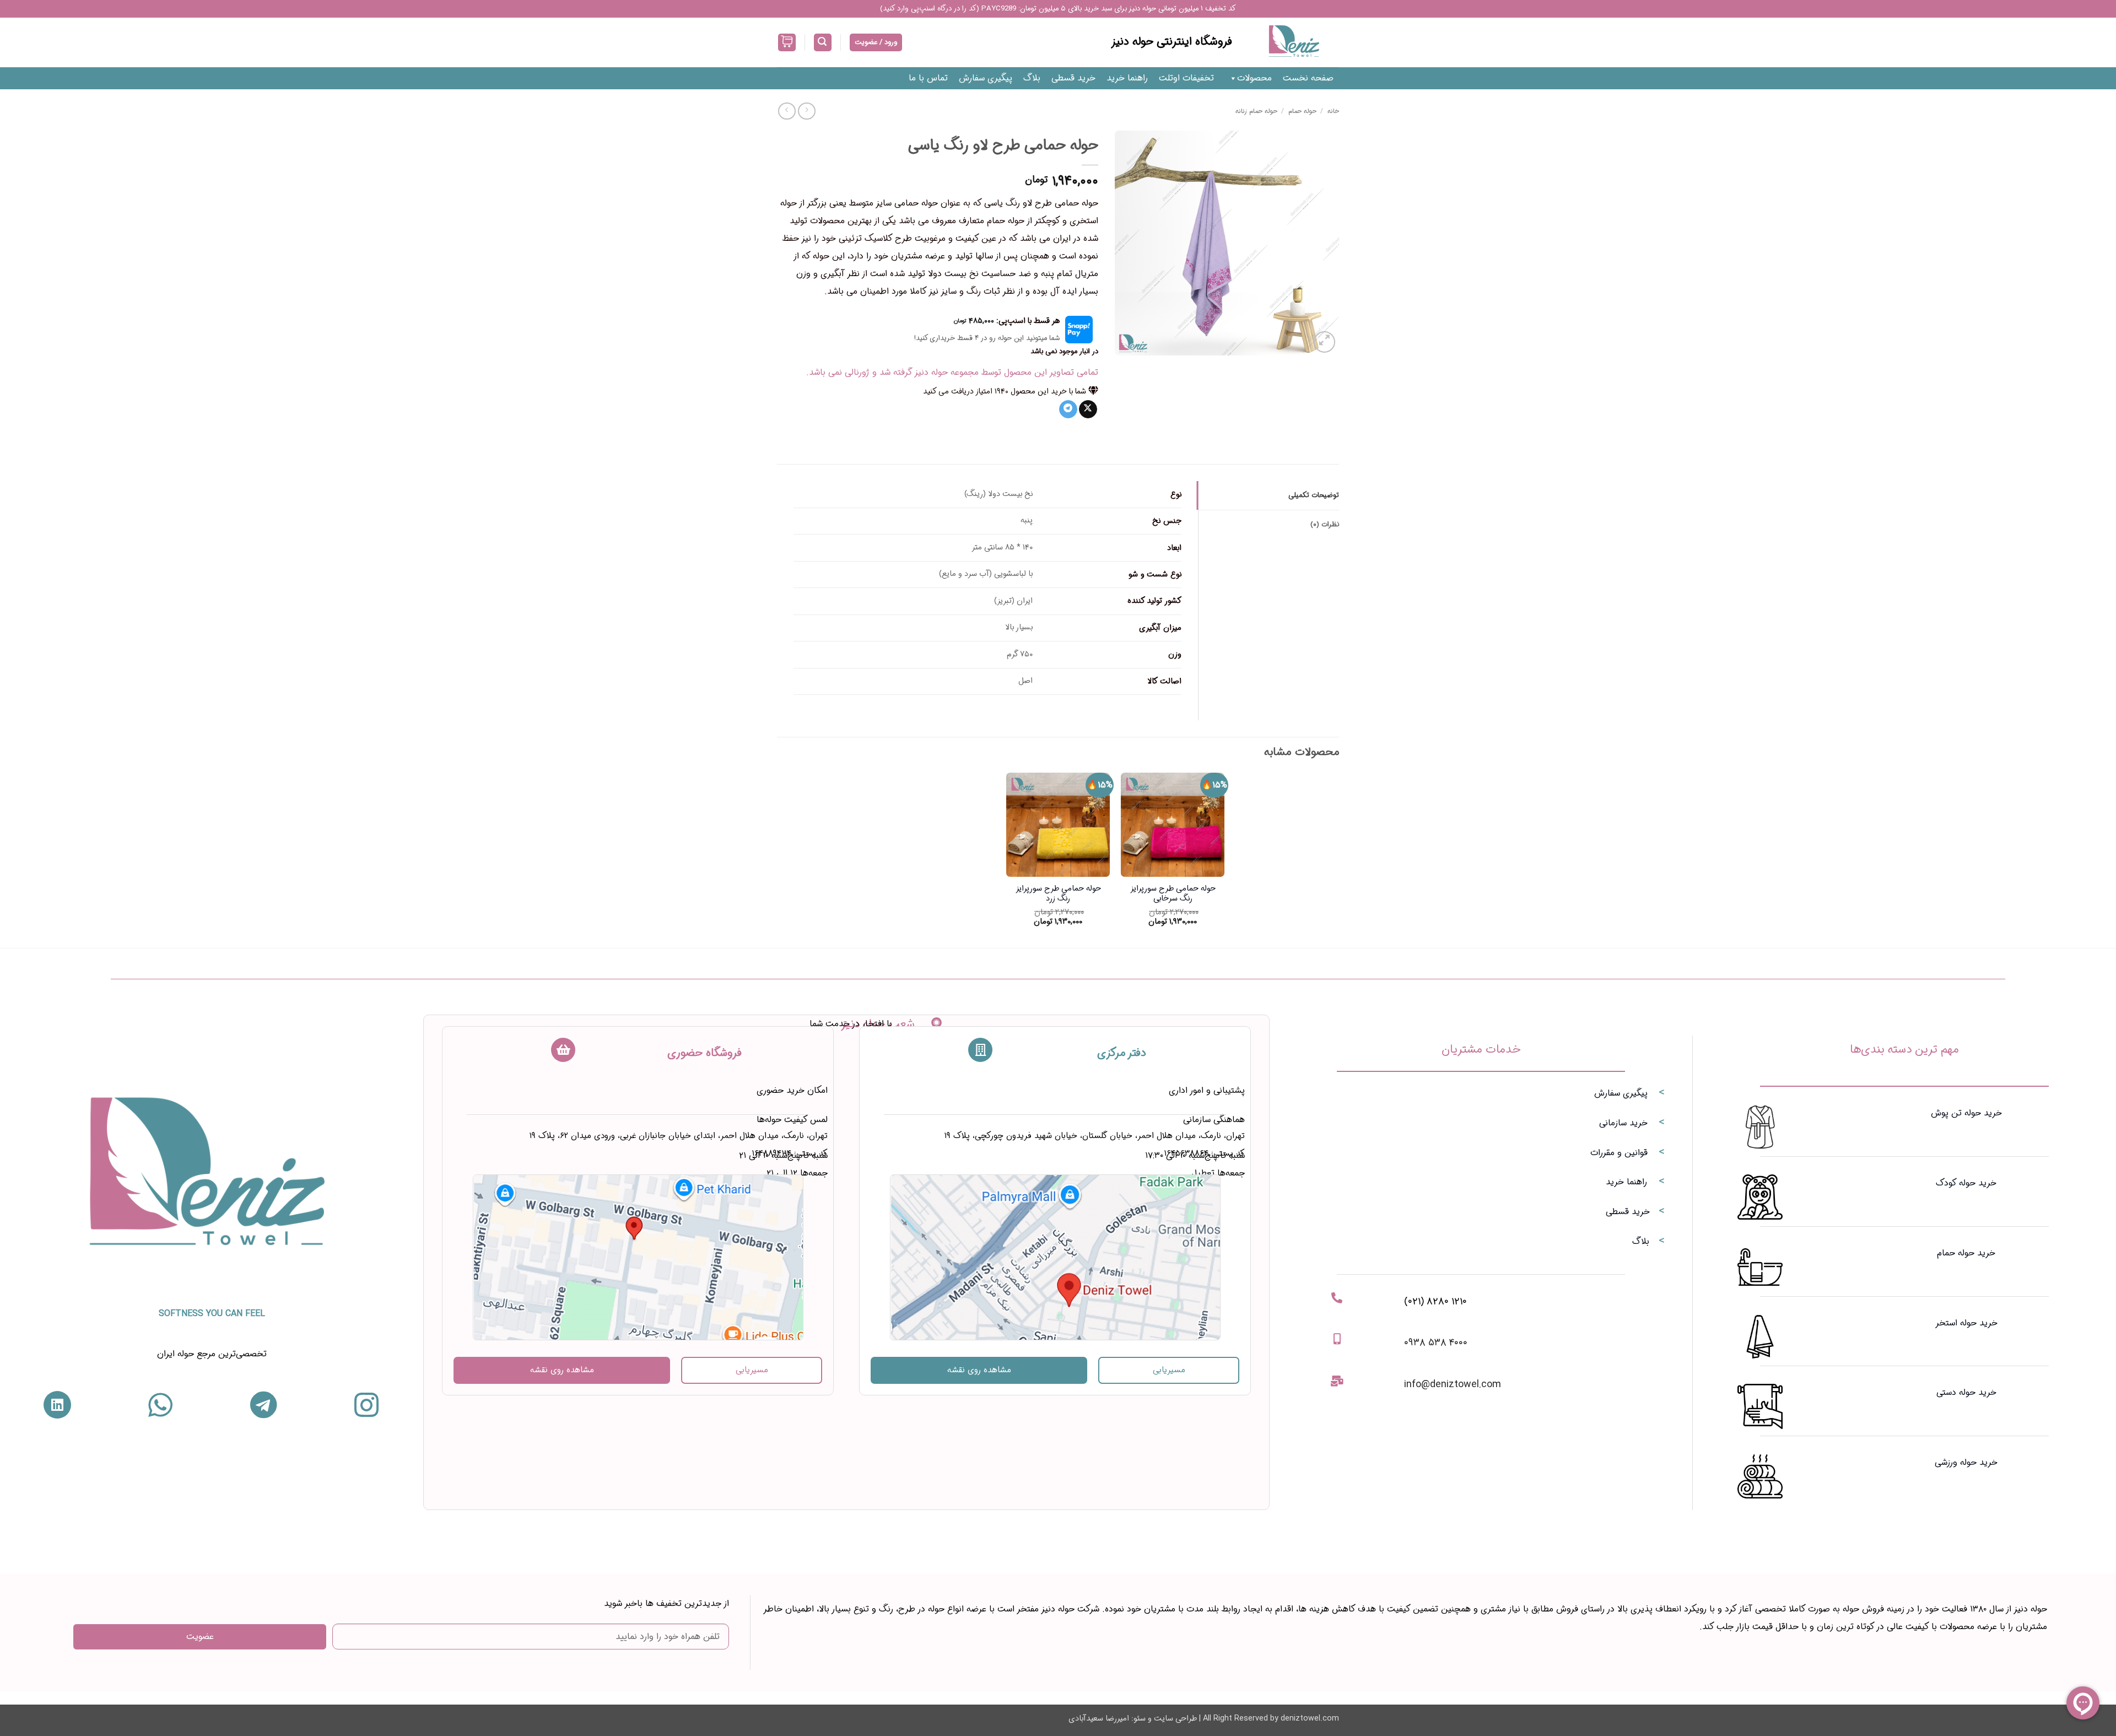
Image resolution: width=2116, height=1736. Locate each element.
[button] (823, 43)
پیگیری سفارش (986, 78)
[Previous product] (787, 111)
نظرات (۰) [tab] (1325, 525)
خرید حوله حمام (1966, 1253)
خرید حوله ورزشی (1966, 1462)
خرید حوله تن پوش (1966, 1113)
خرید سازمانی (1623, 1123)
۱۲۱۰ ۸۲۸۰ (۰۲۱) (1435, 1301)
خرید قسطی (1073, 78)
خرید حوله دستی (1966, 1392)
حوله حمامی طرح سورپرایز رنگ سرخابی (1173, 894)
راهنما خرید (1127, 78)
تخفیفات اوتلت (1186, 78)
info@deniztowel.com (1453, 1384)
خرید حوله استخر (1966, 1323)
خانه (1333, 111)
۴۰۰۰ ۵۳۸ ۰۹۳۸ (1436, 1343)
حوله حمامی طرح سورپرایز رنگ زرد (1058, 894)
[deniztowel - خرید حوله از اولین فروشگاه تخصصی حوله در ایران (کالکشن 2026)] (1294, 42)
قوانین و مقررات (1619, 1153)
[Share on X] (1088, 409)
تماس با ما (928, 78)
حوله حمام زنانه (1256, 111)
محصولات (1254, 78)
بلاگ (1032, 78)
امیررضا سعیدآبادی (1099, 1719)
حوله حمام (1302, 111)
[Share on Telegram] (1068, 409)
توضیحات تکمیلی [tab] (1314, 495)
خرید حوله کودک (1966, 1183)
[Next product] (806, 111)
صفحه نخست (1308, 78)
